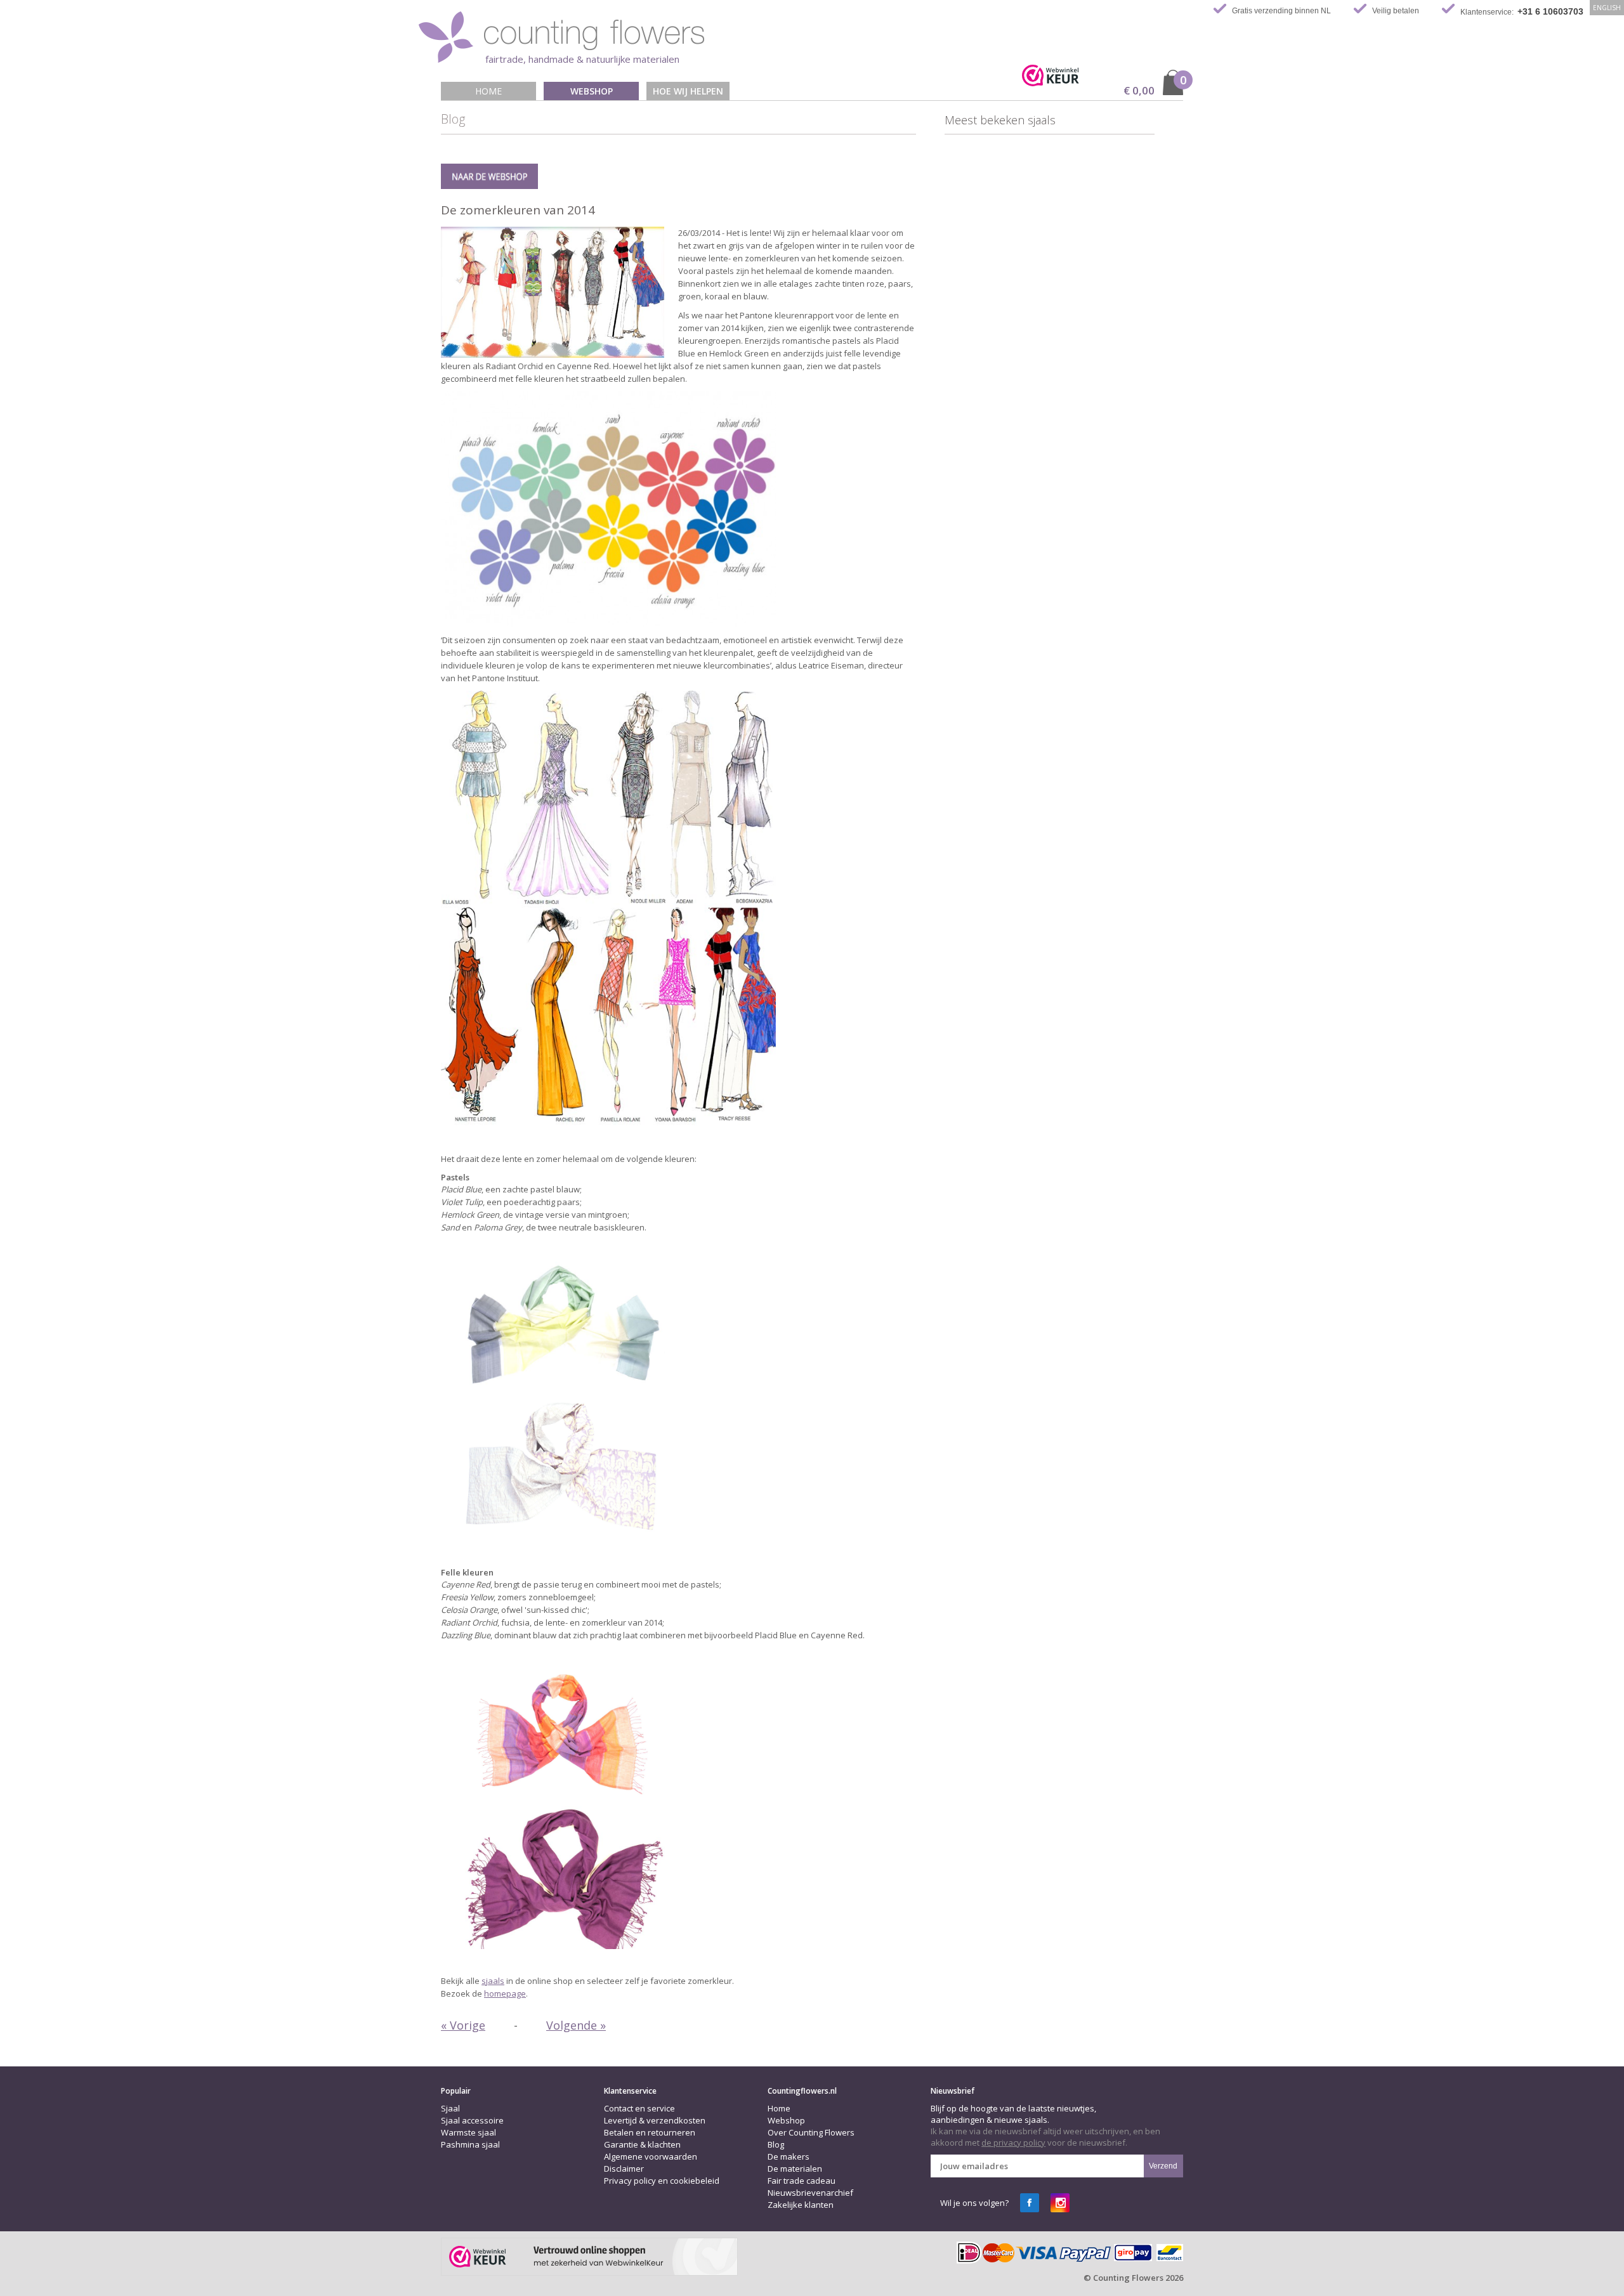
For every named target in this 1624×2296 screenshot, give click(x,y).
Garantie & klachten (642, 2144)
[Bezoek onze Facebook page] (1030, 2203)
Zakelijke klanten (801, 2205)
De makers (789, 2156)
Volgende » (576, 2025)
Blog (776, 2144)
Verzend (1163, 2166)
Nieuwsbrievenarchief (810, 2193)
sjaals (493, 1981)
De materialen (795, 2169)
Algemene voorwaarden (651, 2156)
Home (488, 91)
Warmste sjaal (468, 2132)
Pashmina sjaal (470, 2144)
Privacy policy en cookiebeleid (662, 2181)
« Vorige (463, 2025)
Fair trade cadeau (802, 2181)
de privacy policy (1013, 2143)
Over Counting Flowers (811, 2132)
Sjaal (450, 2108)
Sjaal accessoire (472, 2120)
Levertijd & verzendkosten (655, 2120)
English (1607, 8)
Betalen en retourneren (650, 2132)
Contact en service (639, 2108)
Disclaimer (624, 2169)
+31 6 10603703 (1550, 11)
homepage (505, 1993)
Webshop (592, 91)
